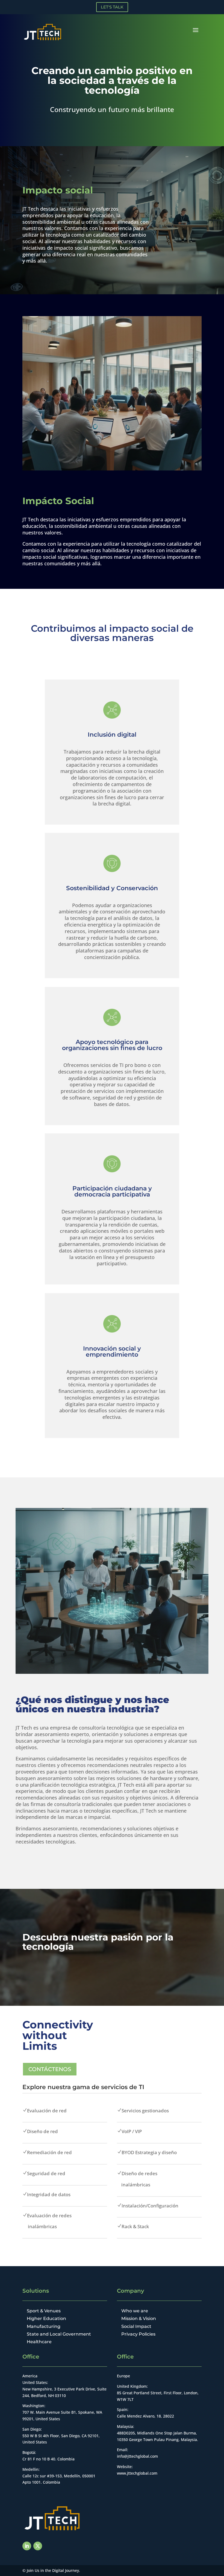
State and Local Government (59, 2334)
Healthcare (39, 2342)
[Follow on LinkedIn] (27, 2546)
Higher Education (46, 2318)
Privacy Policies (138, 2334)
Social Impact (136, 2326)
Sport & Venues (44, 2311)
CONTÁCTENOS (50, 2069)
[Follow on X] (38, 2546)
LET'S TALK (112, 7)
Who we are (135, 2311)
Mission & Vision (139, 2318)
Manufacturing (44, 2326)
